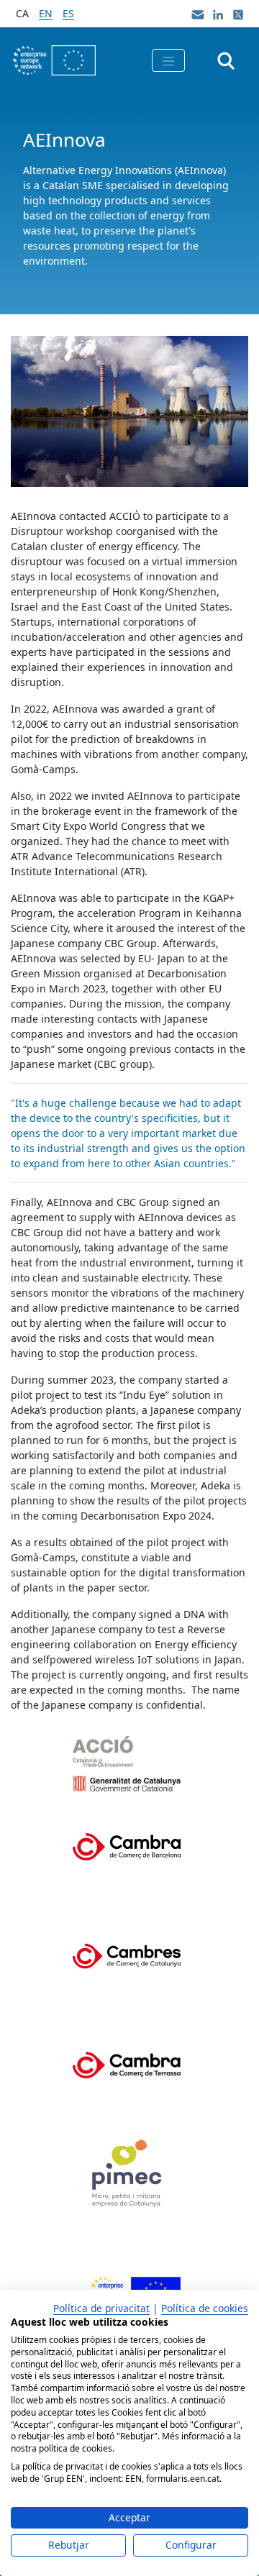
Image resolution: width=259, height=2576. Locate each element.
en (46, 13)
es (68, 13)
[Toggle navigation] (168, 60)
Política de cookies (205, 2308)
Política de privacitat (101, 2308)
